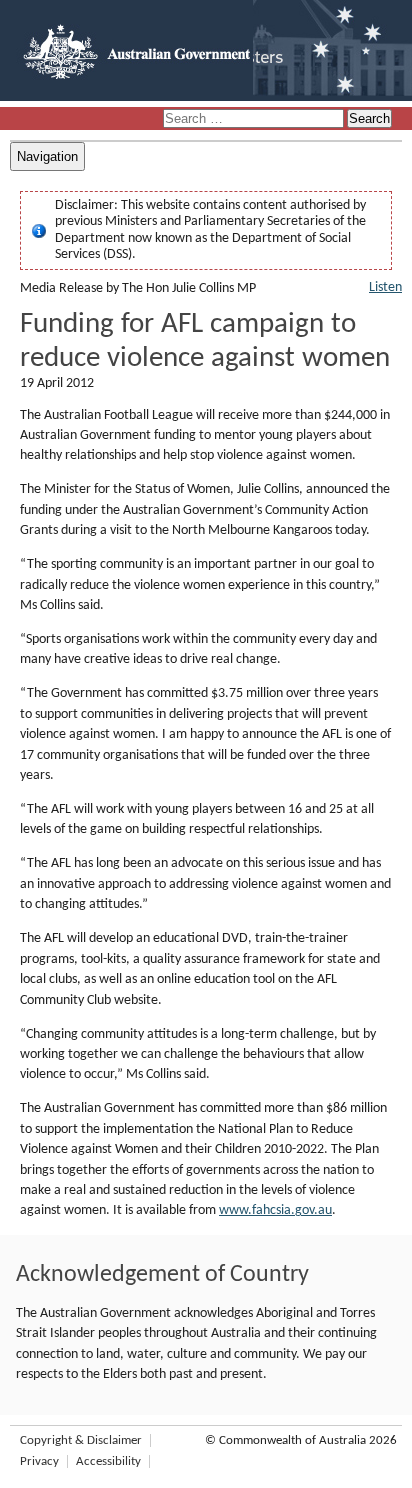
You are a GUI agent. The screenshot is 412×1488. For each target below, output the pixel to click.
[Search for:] (255, 119)
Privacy (39, 1461)
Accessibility (108, 1461)
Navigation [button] (47, 156)
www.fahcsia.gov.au (275, 1210)
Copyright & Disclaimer (81, 1440)
